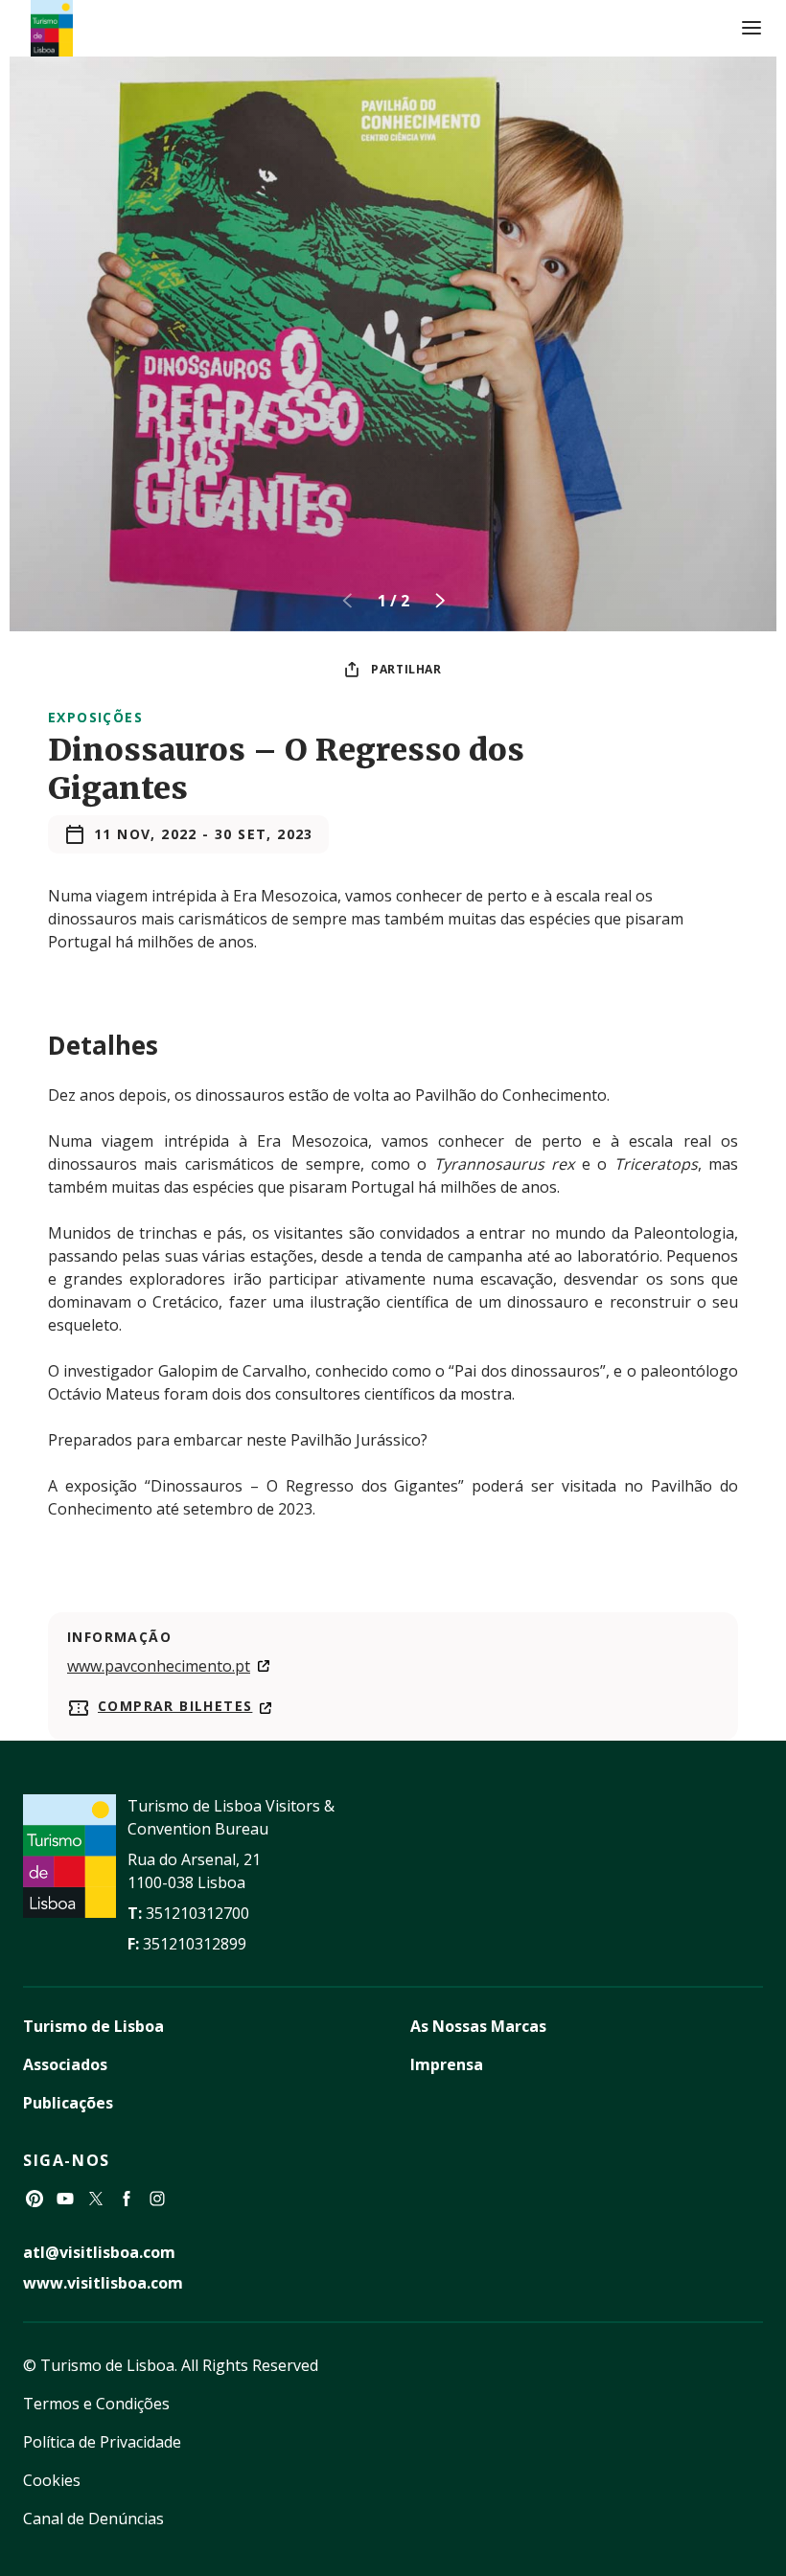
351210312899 (195, 1944)
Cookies (52, 2480)
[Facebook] (127, 2199)
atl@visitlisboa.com (99, 2252)
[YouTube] (65, 2199)
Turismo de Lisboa (93, 2026)
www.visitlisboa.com (103, 2283)
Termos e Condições (96, 2404)
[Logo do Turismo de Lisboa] (52, 28)
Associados (65, 2064)
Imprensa (447, 2064)
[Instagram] (157, 2199)
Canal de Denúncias (93, 2519)
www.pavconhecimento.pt (159, 1666)
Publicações (68, 2103)
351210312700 (197, 1913)
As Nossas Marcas (478, 2026)
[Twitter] (96, 2199)
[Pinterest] (35, 2199)
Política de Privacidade (102, 2442)
